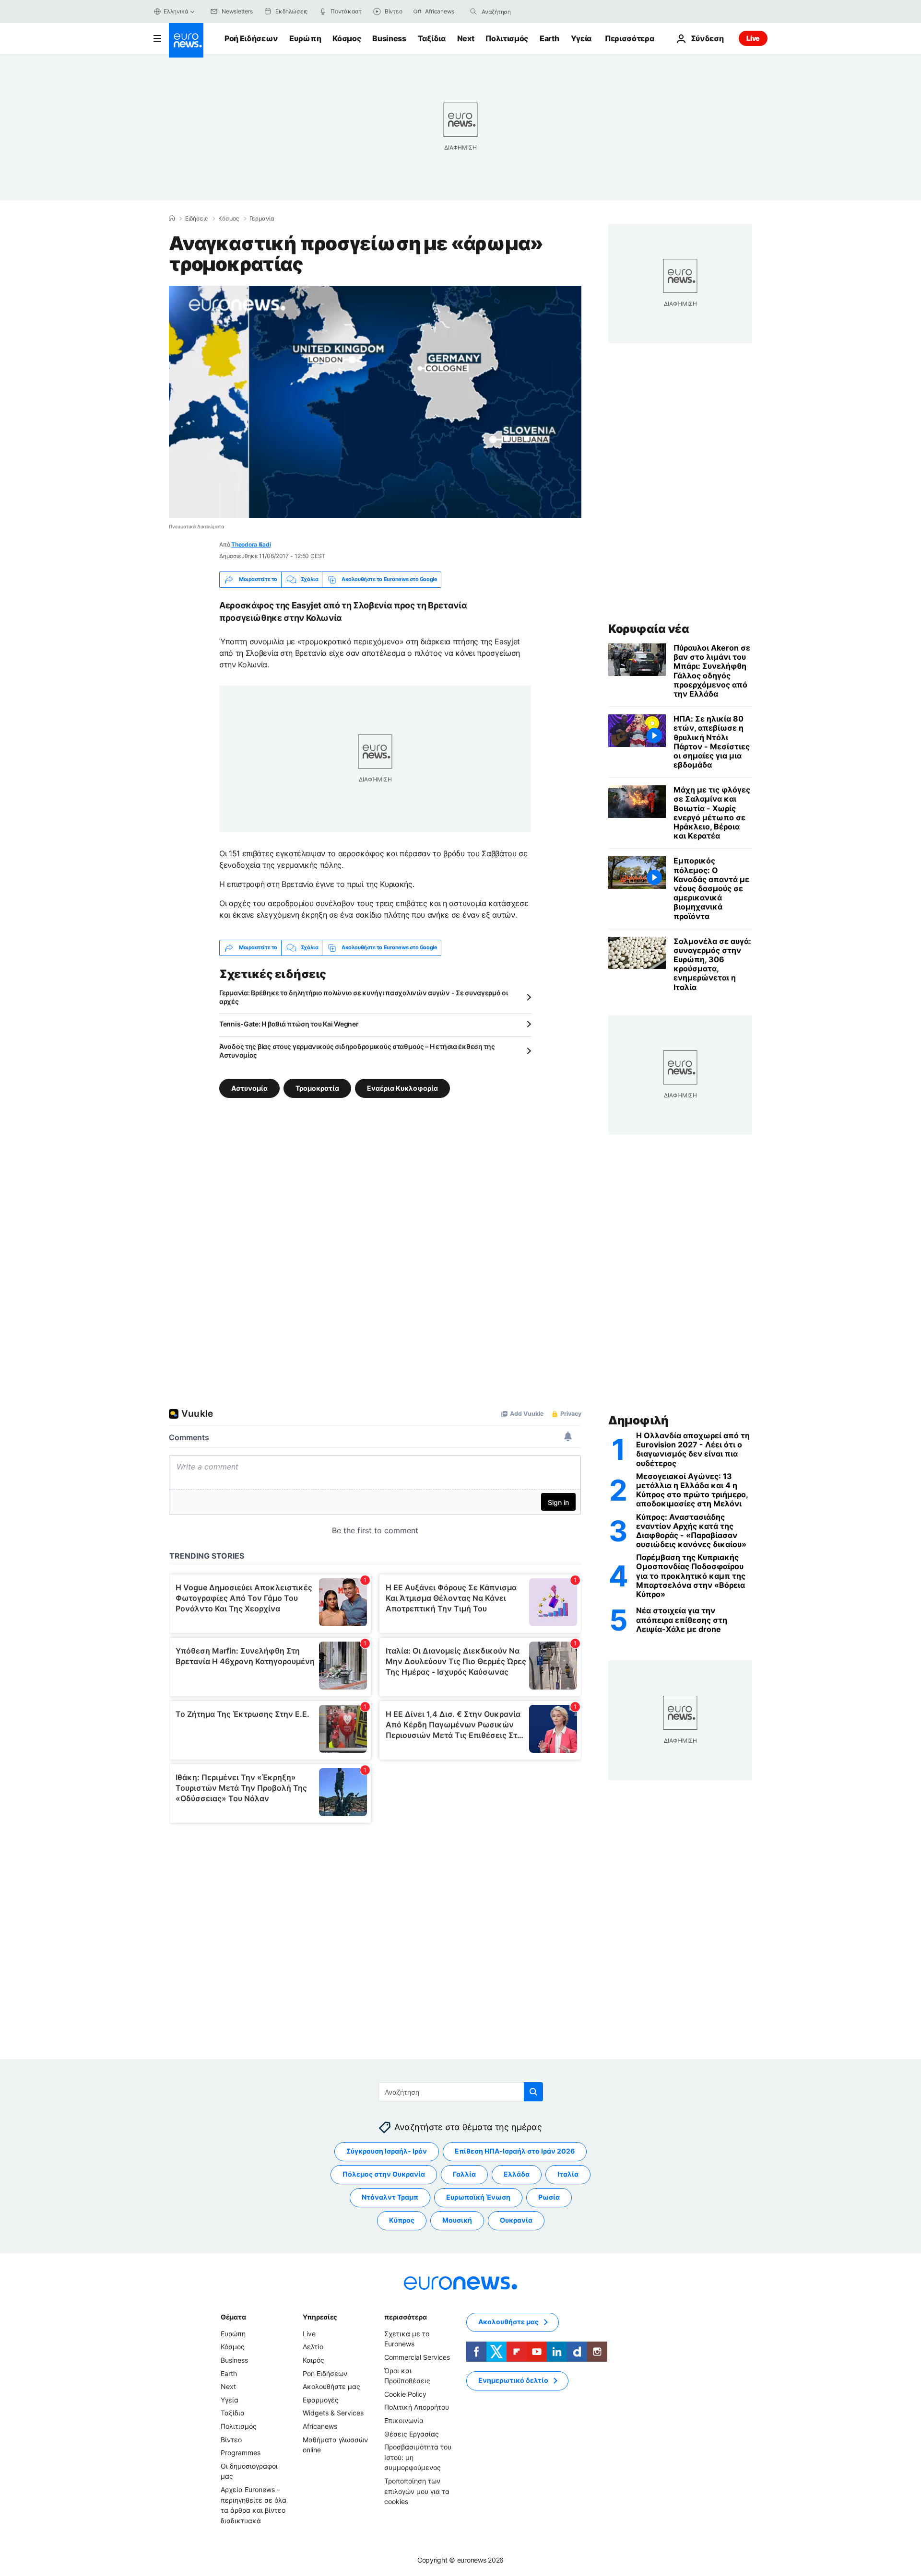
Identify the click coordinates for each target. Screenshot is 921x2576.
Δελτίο (313, 2347)
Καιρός (313, 2360)
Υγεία (581, 38)
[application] (375, 402)
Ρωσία (549, 2197)
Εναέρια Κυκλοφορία (402, 1088)
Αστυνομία (249, 1088)
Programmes (241, 2453)
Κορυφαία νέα (649, 629)
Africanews (320, 2426)
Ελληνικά (176, 11)
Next (466, 38)
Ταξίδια (432, 38)
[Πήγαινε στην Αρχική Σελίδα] (186, 40)
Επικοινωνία (404, 2420)
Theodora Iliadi (251, 544)
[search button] (473, 12)
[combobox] (522, 12)
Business (389, 38)
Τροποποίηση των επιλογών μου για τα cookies (417, 2491)
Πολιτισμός (507, 38)
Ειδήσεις (196, 219)
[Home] (172, 218)
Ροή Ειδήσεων (251, 38)
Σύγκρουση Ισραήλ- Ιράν (387, 2151)
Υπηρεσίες (320, 2317)
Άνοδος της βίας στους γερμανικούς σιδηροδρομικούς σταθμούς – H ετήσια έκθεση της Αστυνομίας (357, 1051)
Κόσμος (347, 38)
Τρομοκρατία (317, 1088)
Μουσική (457, 2220)
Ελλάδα (517, 2174)
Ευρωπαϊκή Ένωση (478, 2197)
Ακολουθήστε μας (331, 2386)
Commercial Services (417, 2357)
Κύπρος (402, 2220)
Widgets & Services (333, 2413)
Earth (549, 38)
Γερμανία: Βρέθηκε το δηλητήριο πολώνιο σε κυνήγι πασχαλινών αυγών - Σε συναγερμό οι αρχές (364, 997)
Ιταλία (568, 2174)
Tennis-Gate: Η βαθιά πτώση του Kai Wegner (289, 1024)
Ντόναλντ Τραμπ (390, 2197)
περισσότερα (405, 2317)
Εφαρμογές (321, 2400)
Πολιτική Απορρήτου (417, 2407)
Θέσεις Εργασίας (412, 2434)
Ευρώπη (305, 38)
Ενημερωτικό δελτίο (513, 2380)
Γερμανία (262, 219)
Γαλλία (464, 2174)
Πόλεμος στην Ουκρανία (384, 2174)
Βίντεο (231, 2440)
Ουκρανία (516, 2220)
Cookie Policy (405, 2394)
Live (753, 38)
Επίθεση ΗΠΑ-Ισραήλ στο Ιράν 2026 (515, 2151)
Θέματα (233, 2317)
